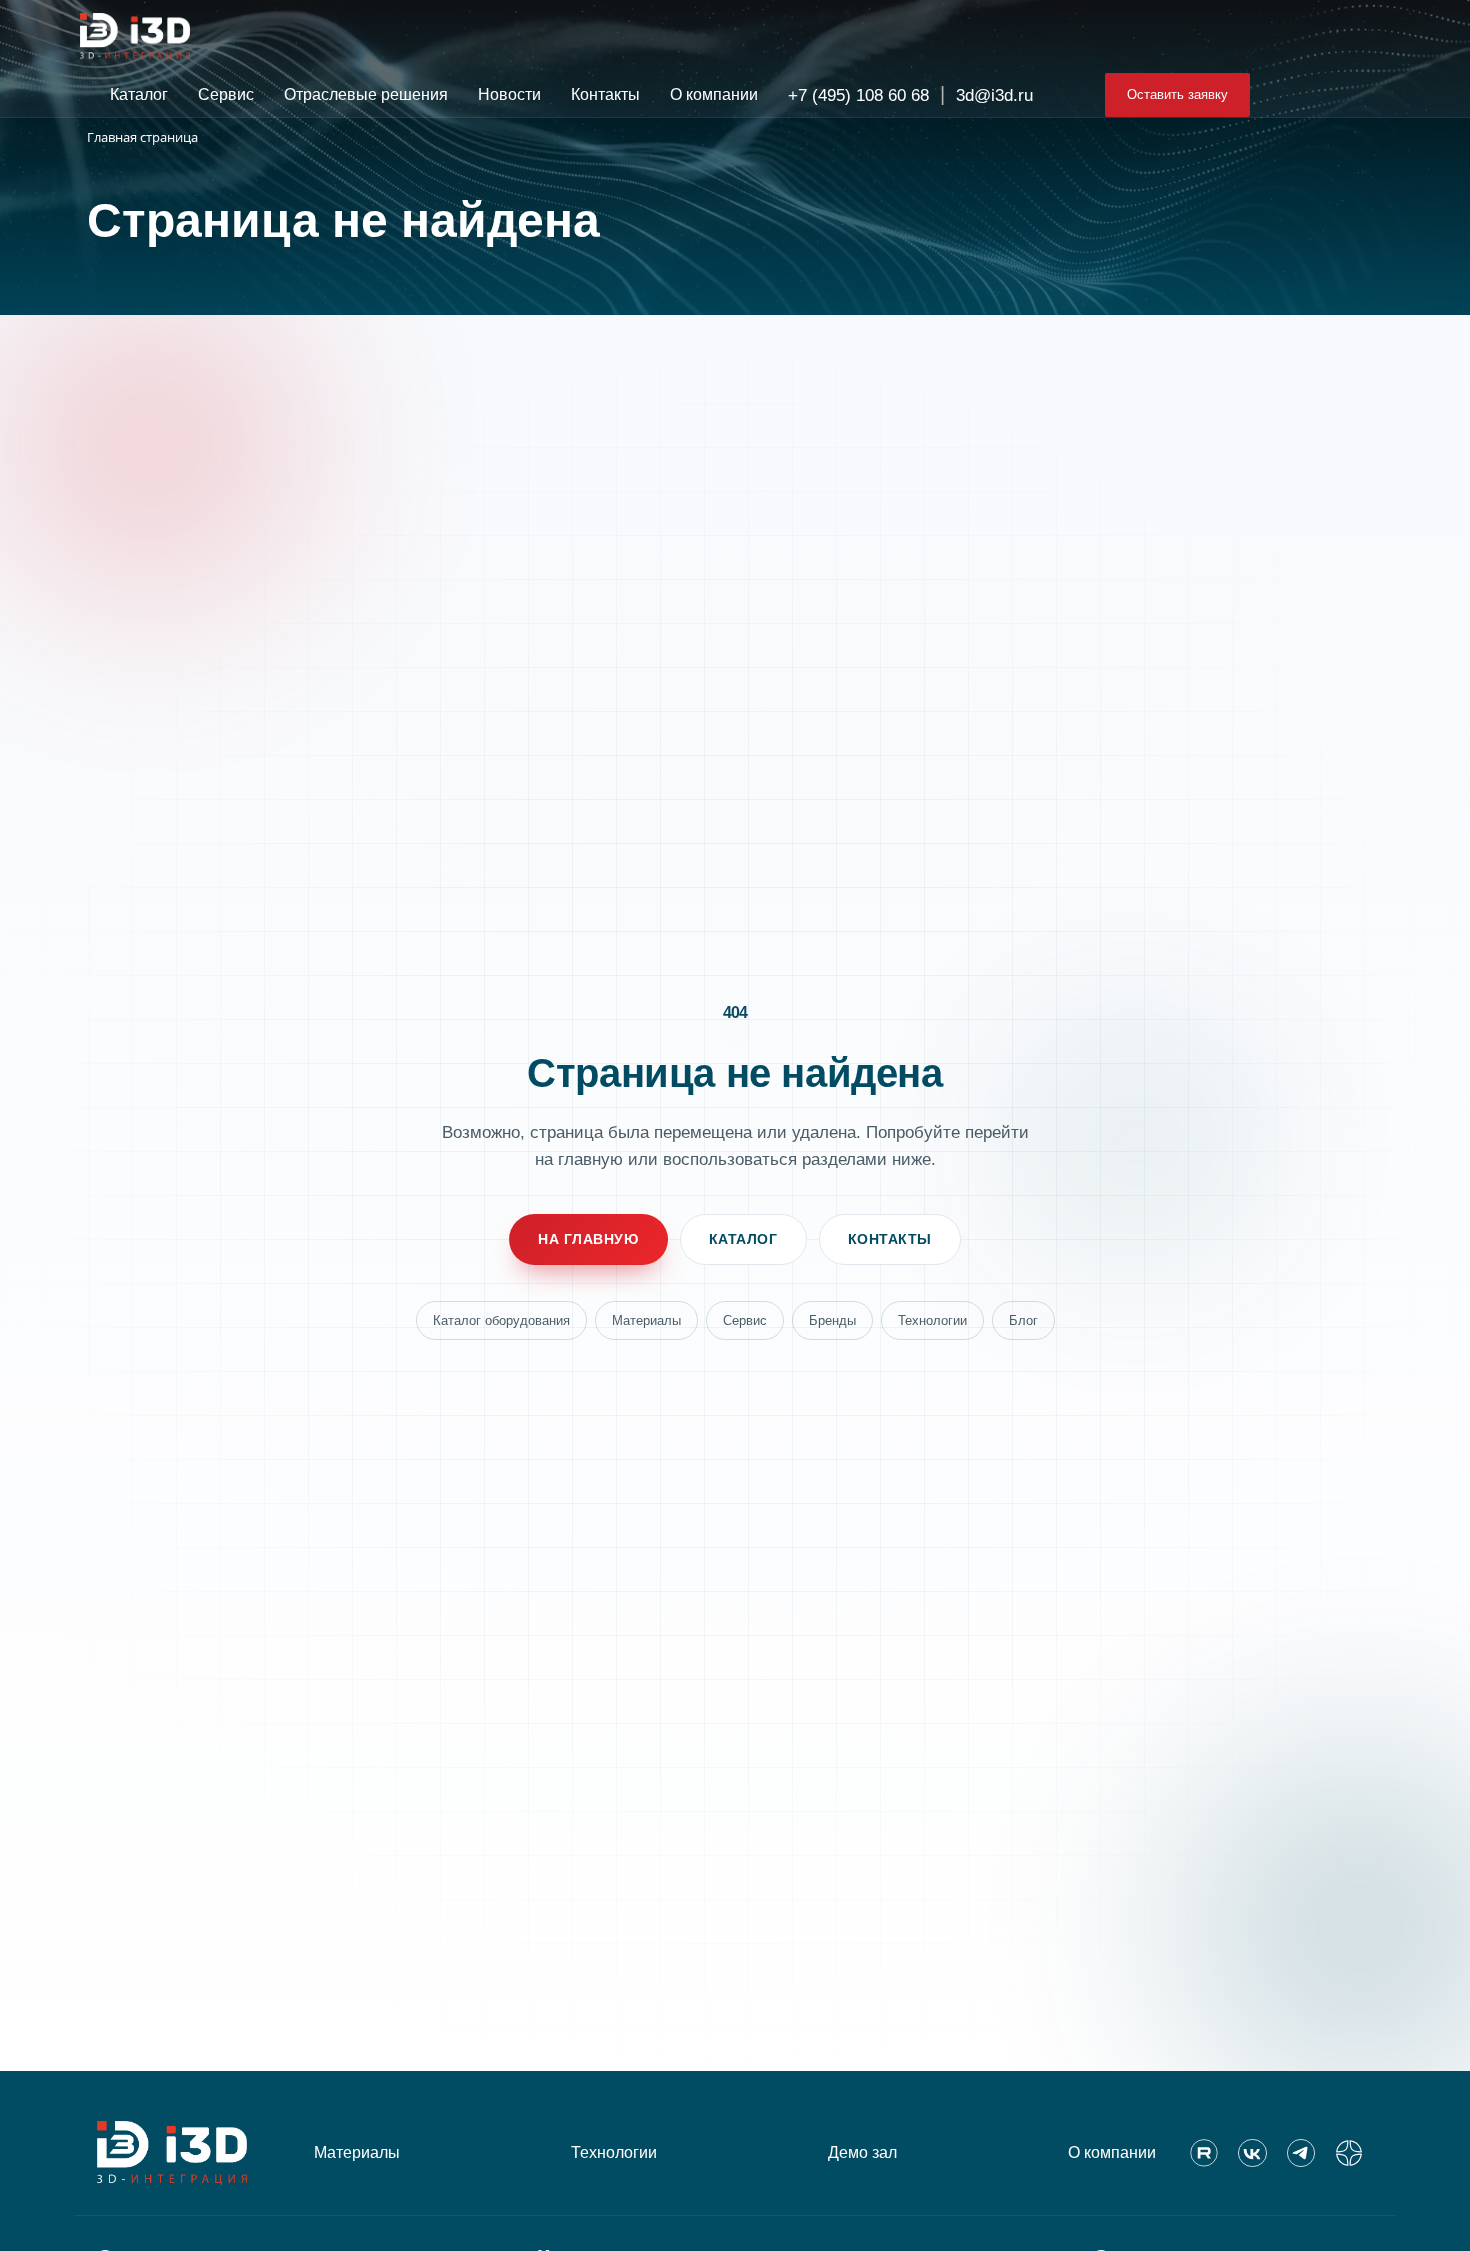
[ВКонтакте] (1252, 2153)
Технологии (932, 1320)
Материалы (646, 1320)
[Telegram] (1301, 2153)
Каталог (743, 1239)
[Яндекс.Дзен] (1349, 2153)
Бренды (832, 1320)
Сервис (745, 1320)
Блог (1023, 1320)
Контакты (890, 1239)
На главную (588, 1239)
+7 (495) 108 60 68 (858, 95)
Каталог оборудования (501, 1320)
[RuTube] (1204, 2153)
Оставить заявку (1177, 94)
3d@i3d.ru (994, 95)
